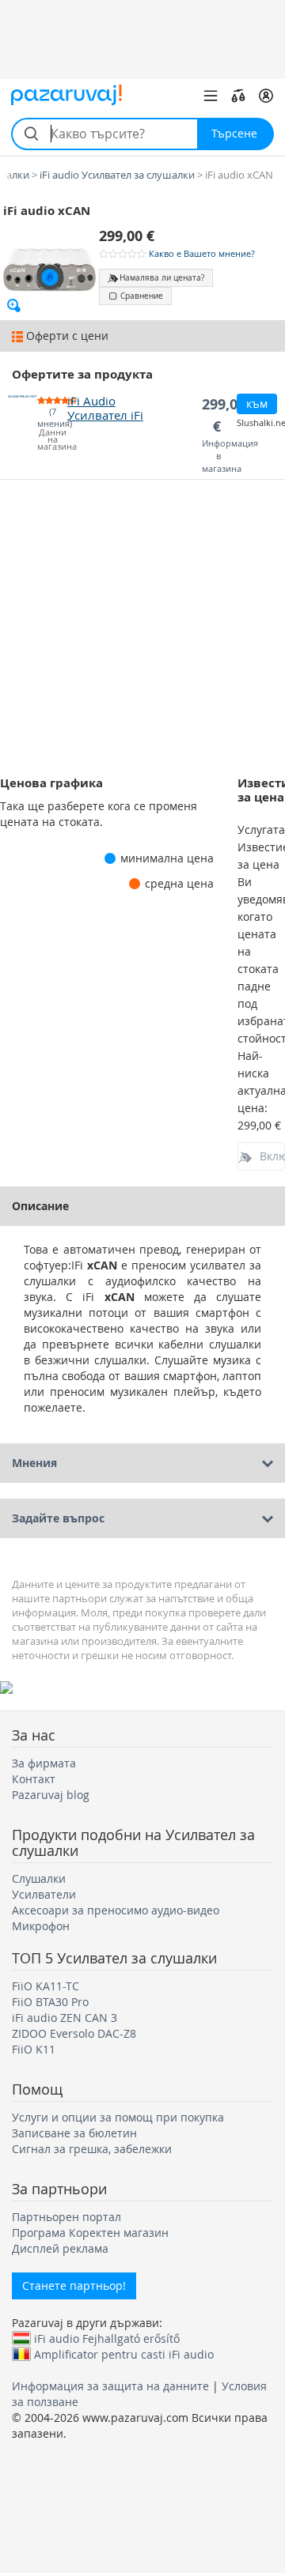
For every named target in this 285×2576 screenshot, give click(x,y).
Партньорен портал (66, 2217)
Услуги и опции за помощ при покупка (118, 2117)
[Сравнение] (238, 96)
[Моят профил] (266, 96)
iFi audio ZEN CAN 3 (65, 2018)
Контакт (34, 1779)
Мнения (34, 1463)
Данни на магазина (52, 440)
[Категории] (211, 96)
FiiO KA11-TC (46, 1986)
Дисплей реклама (60, 2248)
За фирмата (44, 1763)
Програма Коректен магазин (90, 2233)
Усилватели (44, 1894)
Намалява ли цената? (162, 278)
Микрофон (41, 1926)
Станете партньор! (74, 2286)
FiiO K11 (34, 2049)
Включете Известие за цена (272, 1156)
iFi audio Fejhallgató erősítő (107, 2338)
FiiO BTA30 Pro (50, 2002)
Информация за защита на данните (110, 2386)
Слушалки (39, 1878)
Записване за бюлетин (74, 2133)
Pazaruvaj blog (51, 1795)
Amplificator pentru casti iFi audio (124, 2354)
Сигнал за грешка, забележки (92, 2149)
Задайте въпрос (58, 1518)
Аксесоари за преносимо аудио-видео (116, 1910)
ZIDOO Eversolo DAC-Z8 (74, 2033)
